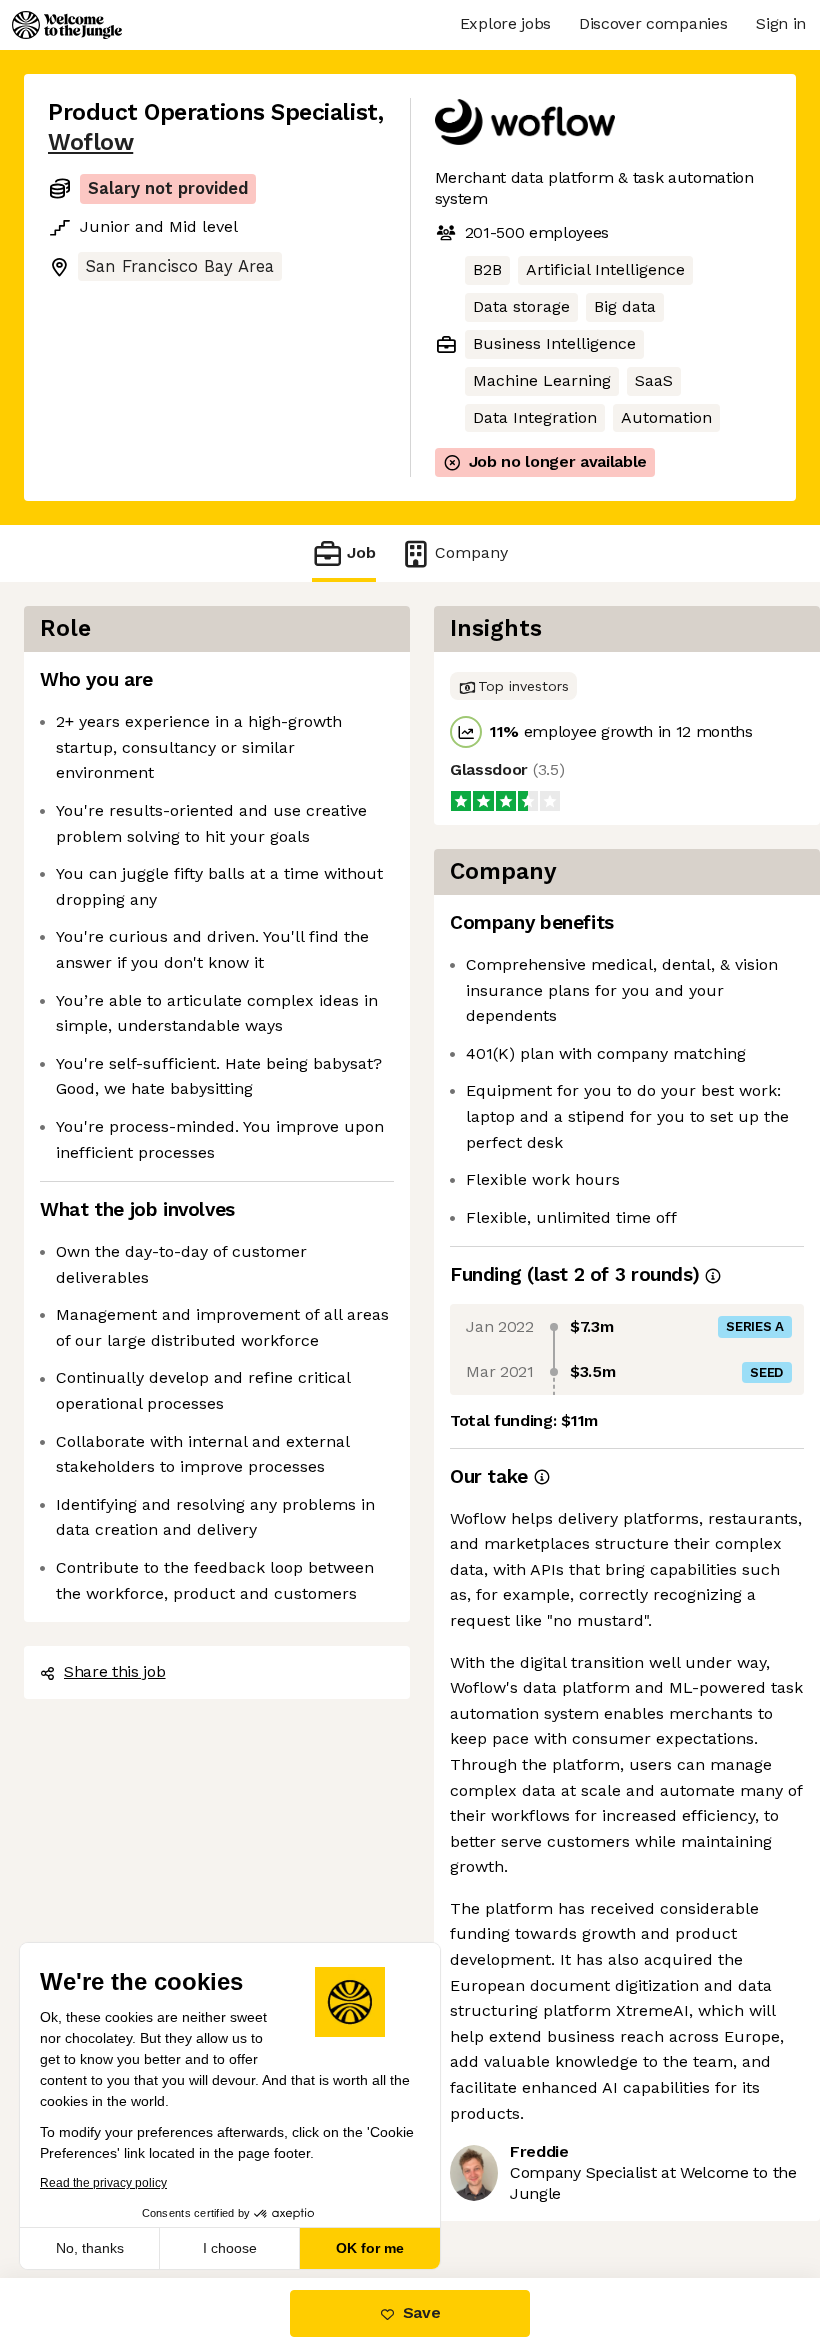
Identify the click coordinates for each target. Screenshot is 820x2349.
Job (361, 552)
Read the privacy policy (103, 2183)
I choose (230, 2248)
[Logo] (67, 25)
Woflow (90, 142)
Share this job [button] (115, 1671)
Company (471, 552)
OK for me (370, 2248)
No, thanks (90, 2248)
